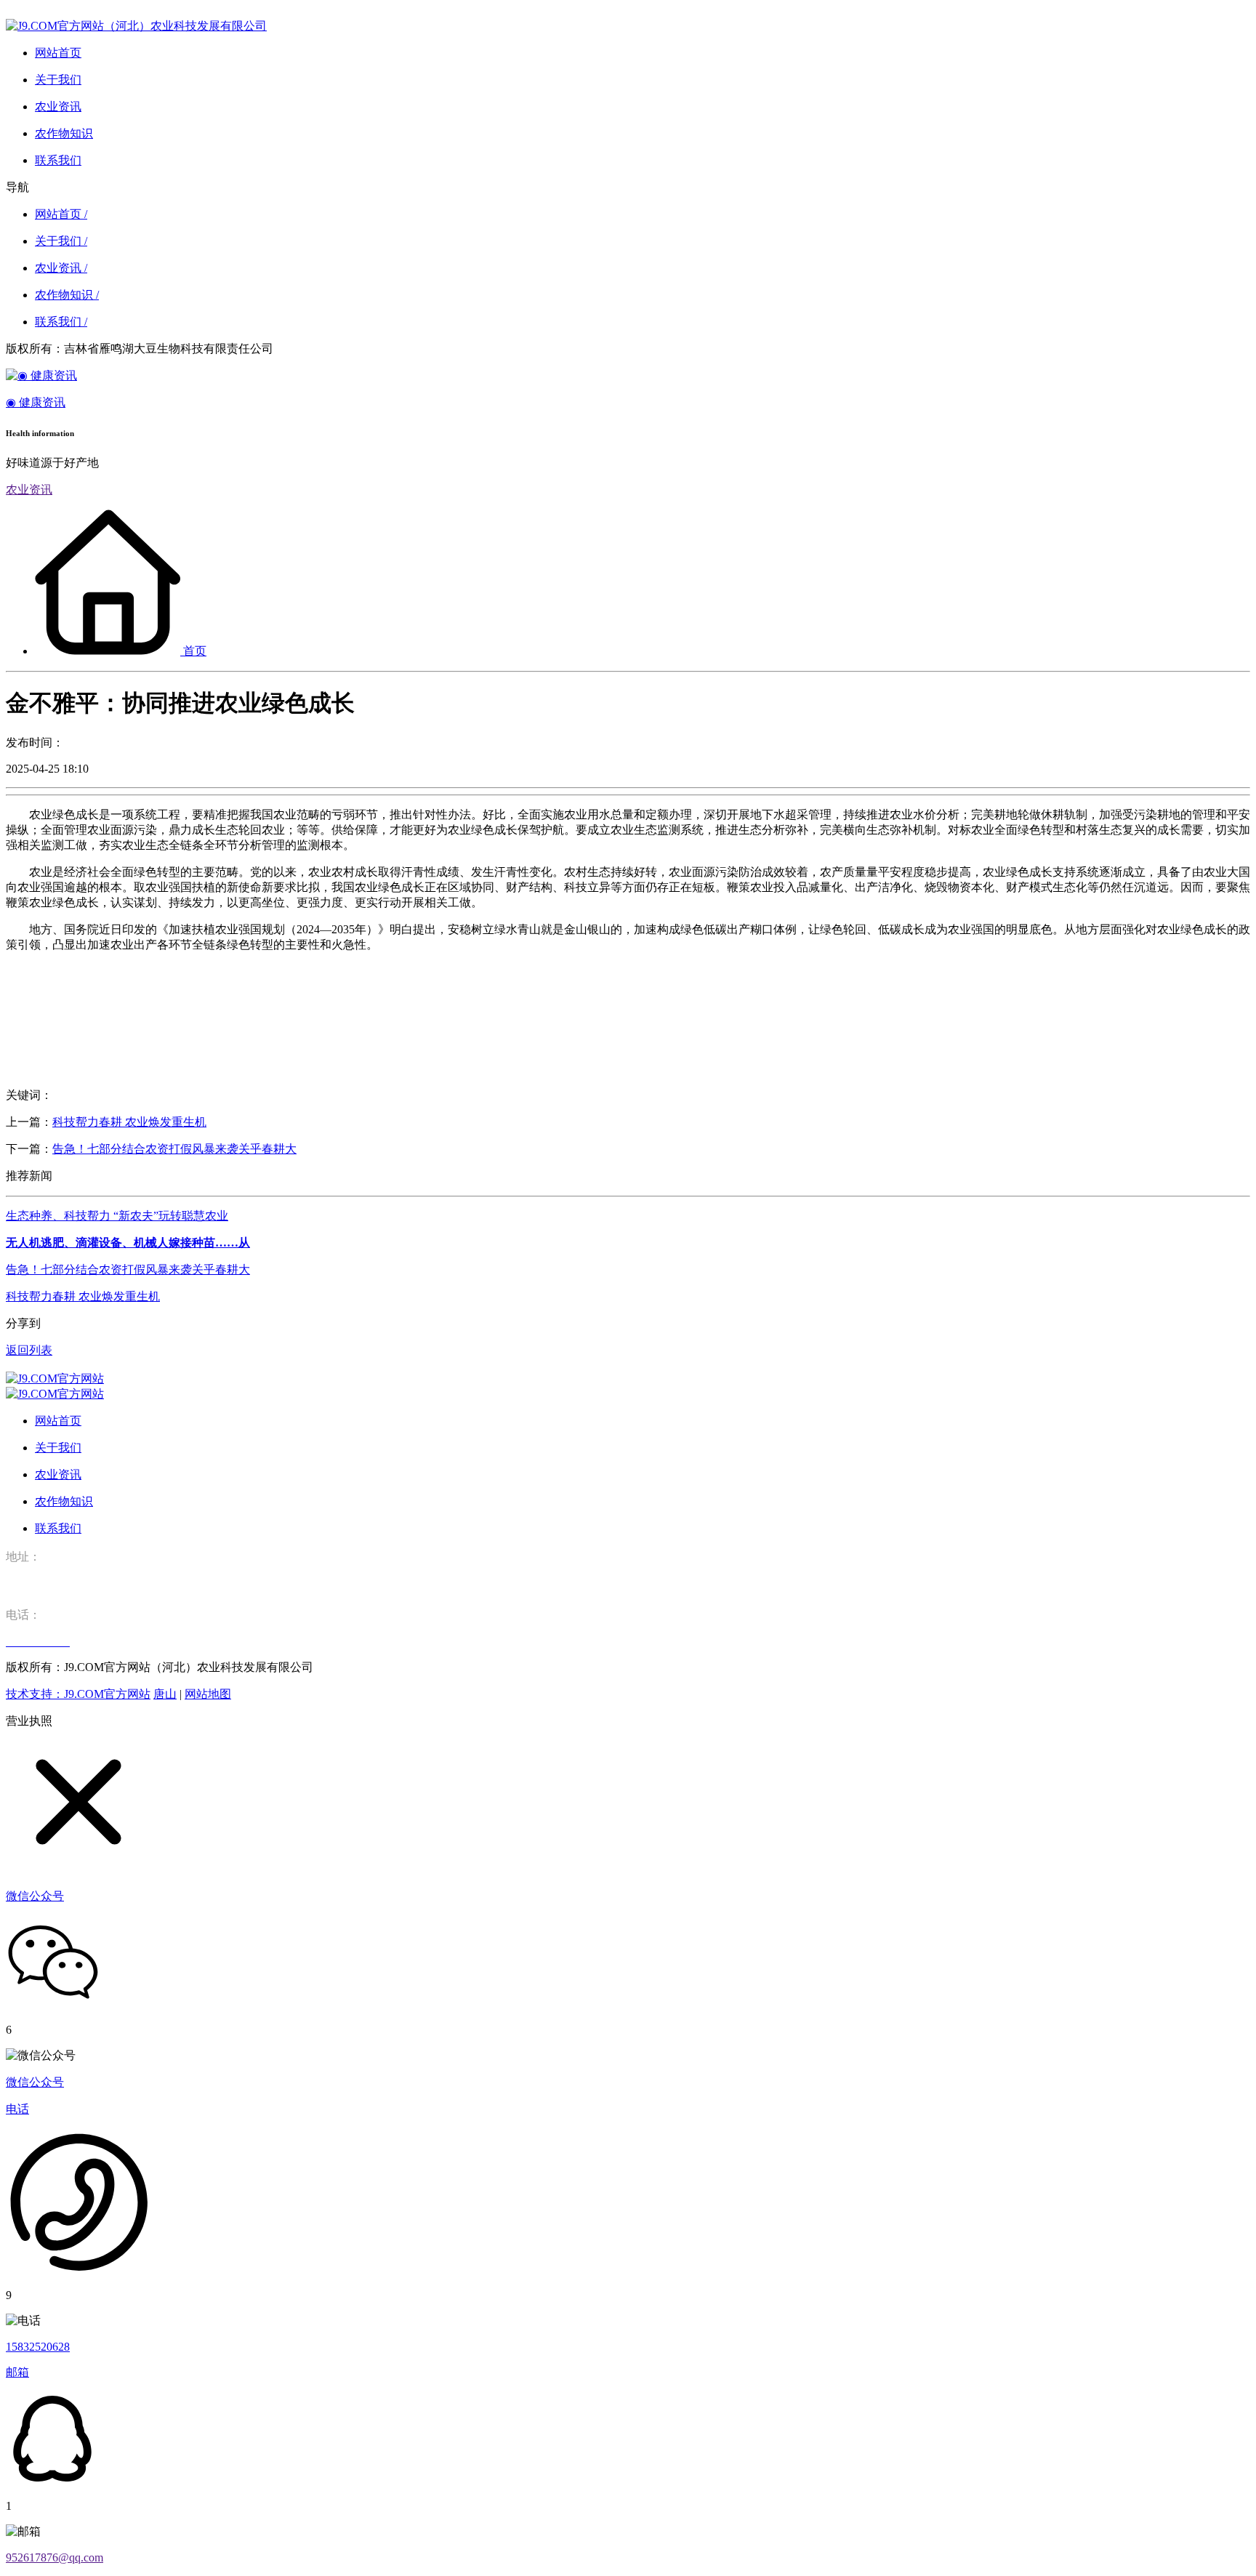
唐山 (165, 1694)
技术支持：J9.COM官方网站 (78, 1694)
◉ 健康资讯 (36, 402)
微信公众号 (35, 2082)
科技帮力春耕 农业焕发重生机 (129, 1122)
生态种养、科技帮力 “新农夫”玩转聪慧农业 (117, 1216)
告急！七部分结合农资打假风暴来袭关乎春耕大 (174, 1149)
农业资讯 (29, 490)
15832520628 (38, 2347)
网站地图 (208, 1694)
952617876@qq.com (55, 2557)
